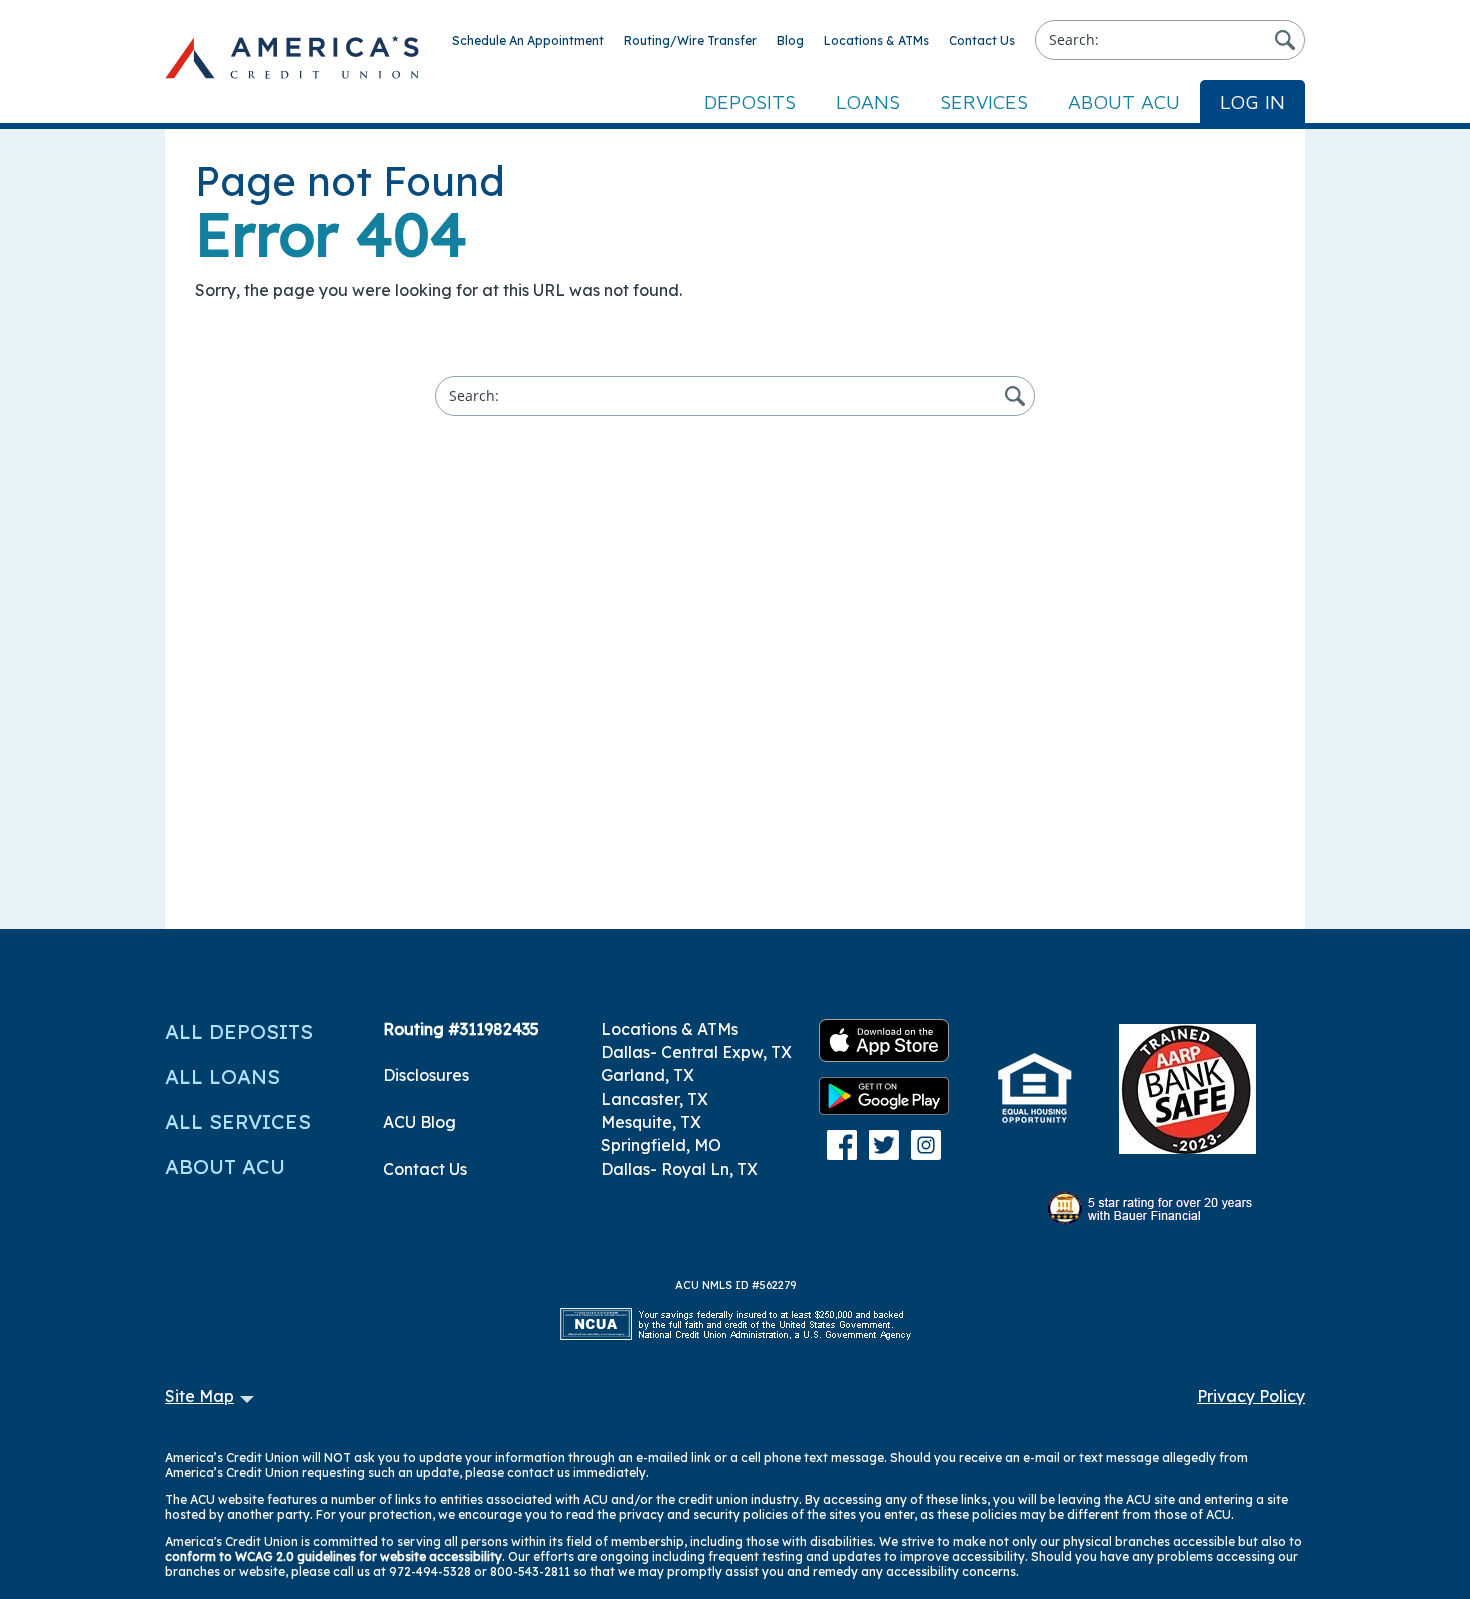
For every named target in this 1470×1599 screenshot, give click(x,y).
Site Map (199, 1396)
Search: (1074, 39)
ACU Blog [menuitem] (419, 1122)
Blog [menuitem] (790, 40)
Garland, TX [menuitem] (647, 1075)
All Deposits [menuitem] (239, 1031)
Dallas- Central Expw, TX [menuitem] (696, 1052)
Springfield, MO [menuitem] (661, 1145)
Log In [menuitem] (1252, 101)
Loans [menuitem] (868, 101)
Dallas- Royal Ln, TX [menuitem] (679, 1169)
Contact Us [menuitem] (982, 40)
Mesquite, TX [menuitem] (651, 1122)
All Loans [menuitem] (222, 1076)
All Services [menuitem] (238, 1121)
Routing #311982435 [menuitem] (461, 1029)
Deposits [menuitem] (750, 101)
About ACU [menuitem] (1124, 101)
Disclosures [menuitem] (426, 1075)
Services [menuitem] (984, 101)
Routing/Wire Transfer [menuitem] (690, 40)
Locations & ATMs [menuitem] (876, 40)
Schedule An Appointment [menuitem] (528, 40)
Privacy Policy (1251, 1396)
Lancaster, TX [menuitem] (654, 1099)
